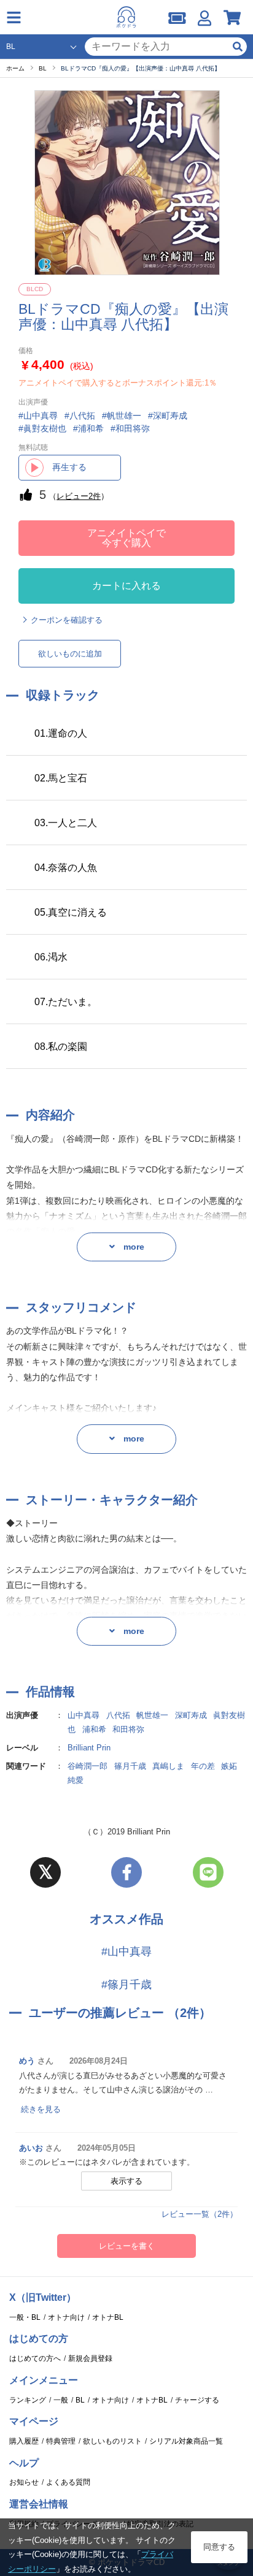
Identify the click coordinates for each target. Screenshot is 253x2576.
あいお (31, 2148)
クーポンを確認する (67, 620)
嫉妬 (229, 1766)
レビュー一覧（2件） (200, 2214)
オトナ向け (66, 2317)
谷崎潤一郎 (88, 1766)
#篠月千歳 (126, 1985)
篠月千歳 (130, 1766)
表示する (126, 2181)
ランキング (28, 2400)
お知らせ (24, 2482)
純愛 (76, 1780)
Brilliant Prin (89, 1748)
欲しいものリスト (112, 2441)
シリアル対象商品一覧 (186, 2441)
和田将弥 (128, 1729)
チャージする (197, 2400)
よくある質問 (68, 2482)
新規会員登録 (90, 2358)
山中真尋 (84, 1715)
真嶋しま (168, 1766)
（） (79, 496)
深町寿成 (191, 1715)
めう (27, 2061)
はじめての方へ (35, 2358)
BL (80, 2400)
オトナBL (108, 2317)
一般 (61, 2400)
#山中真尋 (126, 1951)
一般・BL (25, 2317)
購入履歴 (24, 2441)
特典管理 (61, 2441)
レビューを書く (127, 2246)
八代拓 (118, 1715)
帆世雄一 (152, 1715)
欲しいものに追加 (70, 654)
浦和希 (94, 1729)
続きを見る (41, 2109)
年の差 (203, 1766)
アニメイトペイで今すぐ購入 (126, 538)
